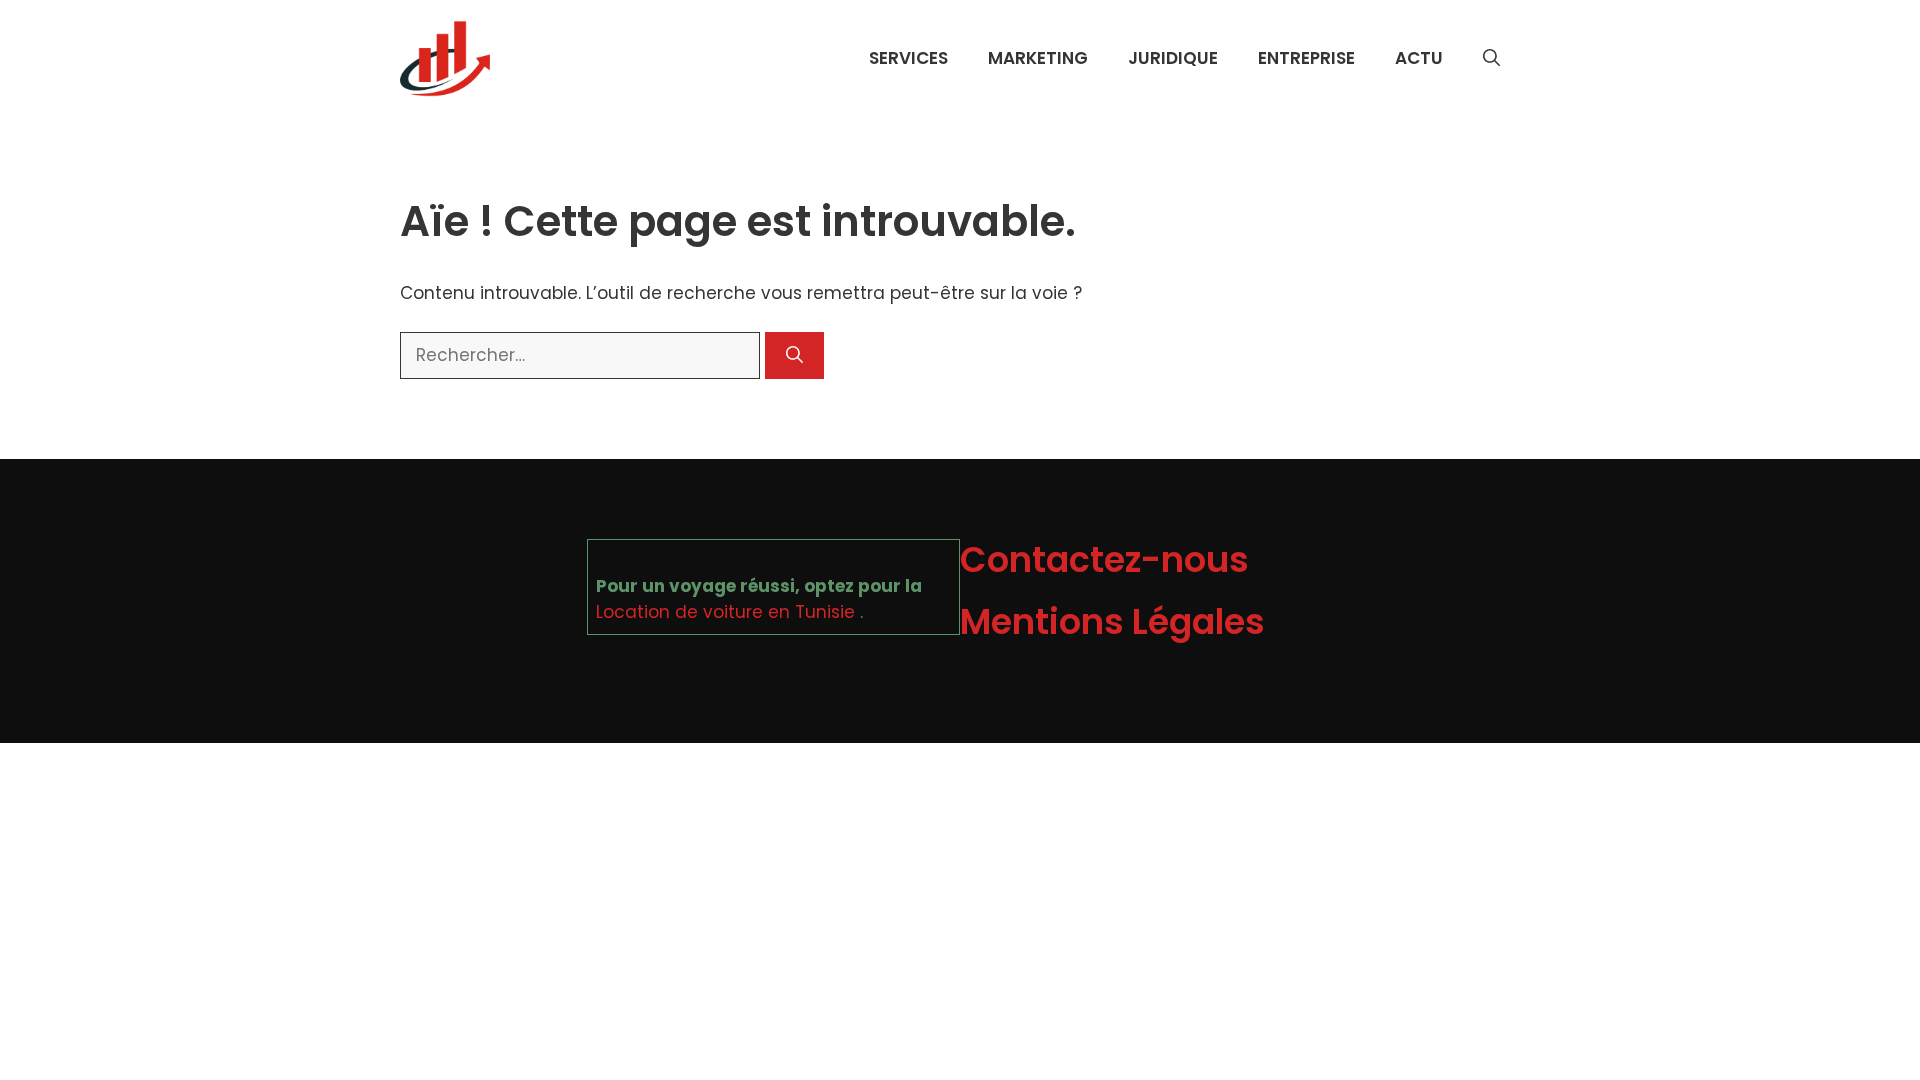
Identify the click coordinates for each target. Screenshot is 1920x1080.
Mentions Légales (1112, 621)
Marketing (1038, 58)
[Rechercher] (794, 356)
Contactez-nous (1104, 559)
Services (908, 58)
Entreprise (1306, 58)
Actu (1419, 58)
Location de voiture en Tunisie (725, 612)
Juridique (1173, 58)
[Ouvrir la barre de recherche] (1491, 58)
